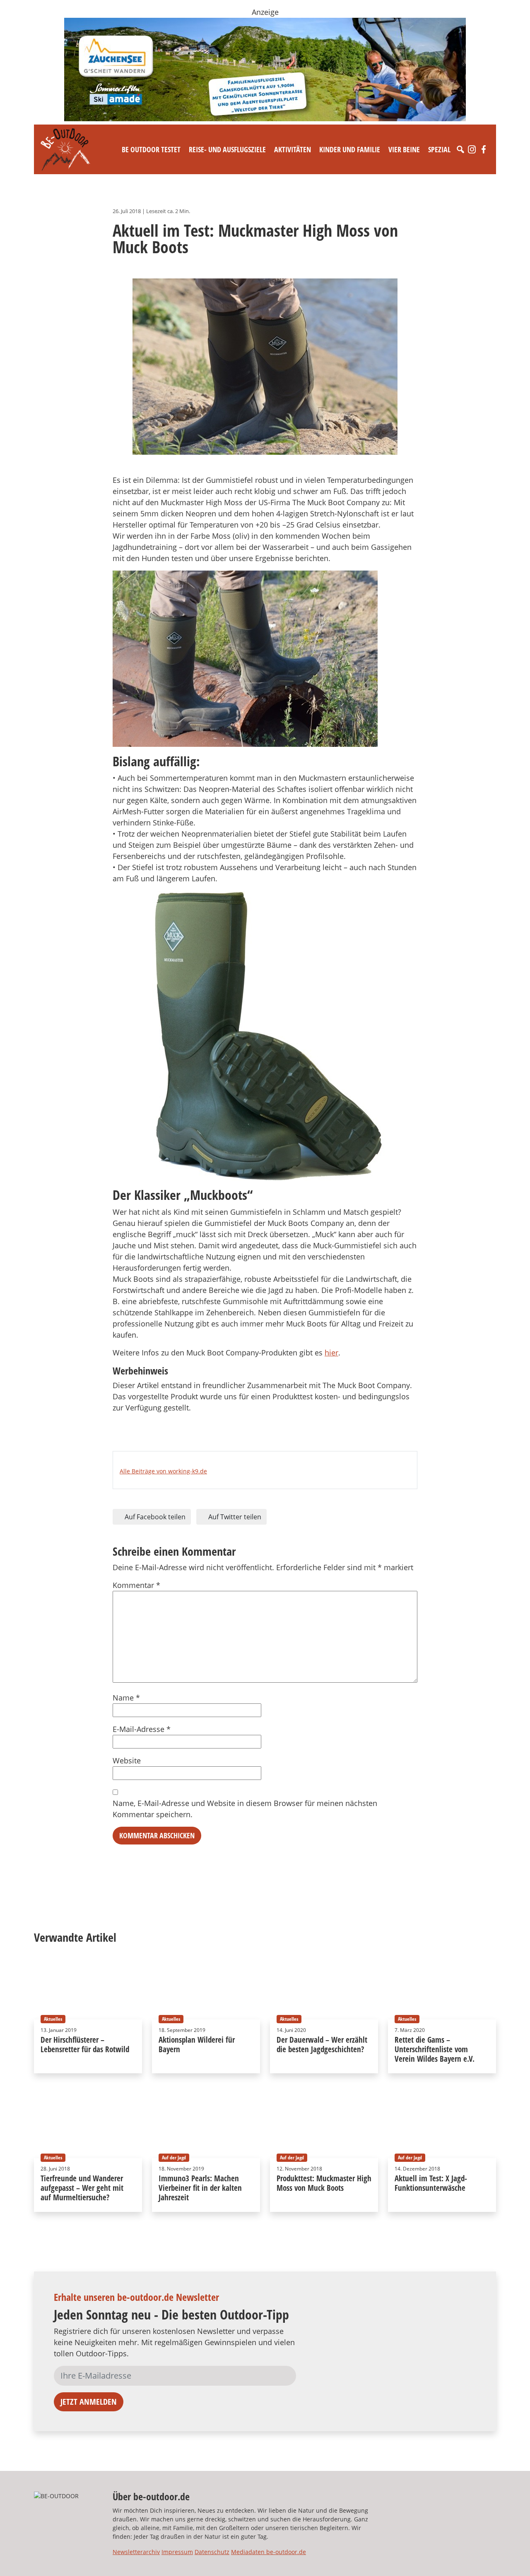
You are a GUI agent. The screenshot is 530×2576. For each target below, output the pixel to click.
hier (331, 1353)
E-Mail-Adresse (142, 1729)
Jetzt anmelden (89, 2402)
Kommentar (136, 1585)
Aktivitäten (293, 149)
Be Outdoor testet (151, 149)
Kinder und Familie (350, 149)
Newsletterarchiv (136, 2552)
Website (127, 1761)
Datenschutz (212, 2552)
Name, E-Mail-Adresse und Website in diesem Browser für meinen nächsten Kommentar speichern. (245, 1809)
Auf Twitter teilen (234, 1517)
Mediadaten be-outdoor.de (269, 2552)
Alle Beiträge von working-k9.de (163, 1471)
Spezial (439, 149)
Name (126, 1698)
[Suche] (460, 149)
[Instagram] (472, 149)
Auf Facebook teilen (154, 1517)
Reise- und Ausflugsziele (227, 149)
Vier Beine (404, 149)
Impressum (177, 2552)
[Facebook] (484, 149)
